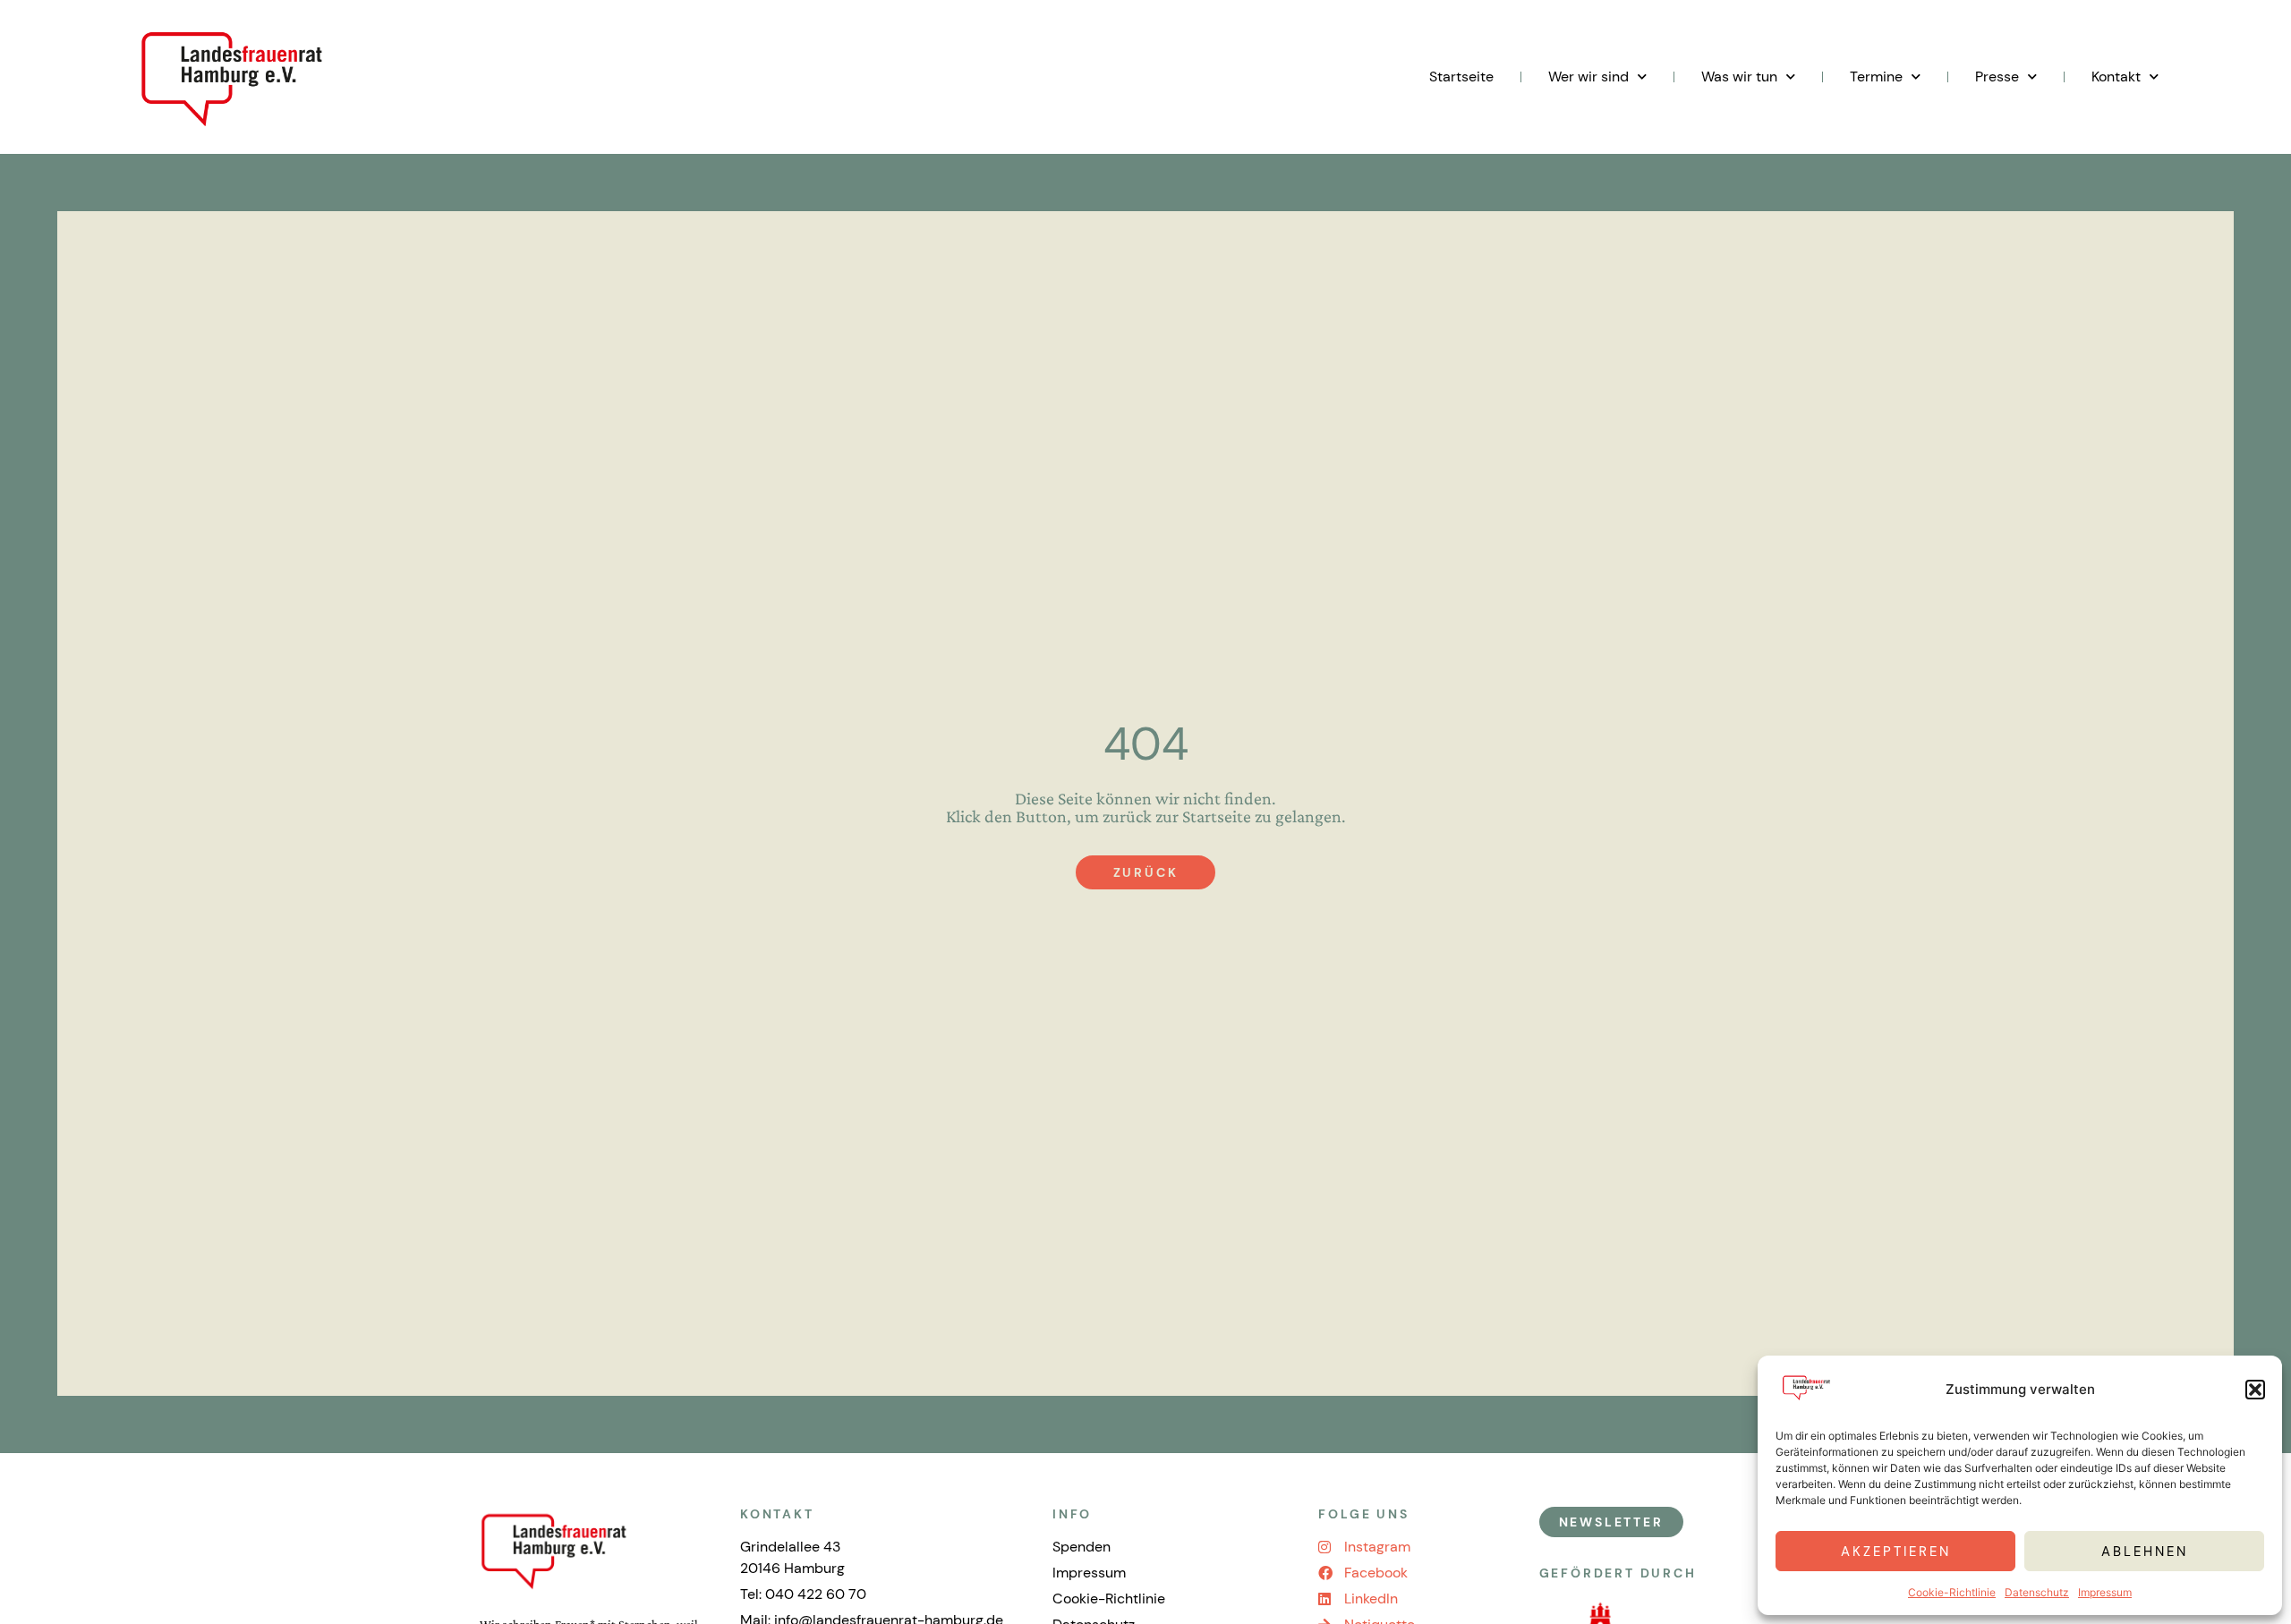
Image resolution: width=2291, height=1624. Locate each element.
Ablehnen (2145, 1552)
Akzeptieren (1896, 1552)
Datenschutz (2037, 1592)
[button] (2255, 1390)
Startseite (1461, 77)
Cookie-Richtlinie (1952, 1592)
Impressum (2105, 1592)
